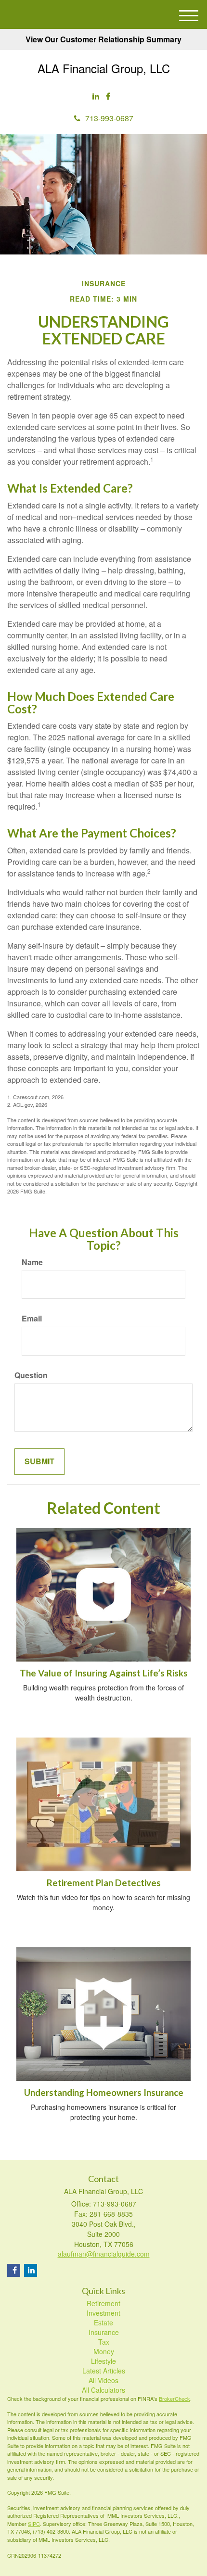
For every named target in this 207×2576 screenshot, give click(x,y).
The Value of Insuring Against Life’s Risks (104, 1673)
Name (32, 1262)
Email (32, 1319)
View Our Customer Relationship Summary (103, 39)
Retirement (103, 2303)
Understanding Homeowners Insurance (104, 2093)
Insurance (104, 2332)
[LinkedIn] (96, 96)
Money (104, 2351)
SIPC (34, 2524)
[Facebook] (108, 96)
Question (31, 1375)
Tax (104, 2342)
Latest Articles (104, 2371)
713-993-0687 (109, 118)
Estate (103, 2322)
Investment (103, 2313)
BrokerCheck (175, 2398)
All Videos (103, 2380)
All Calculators (103, 2390)
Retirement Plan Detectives (104, 1883)
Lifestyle (103, 2361)
